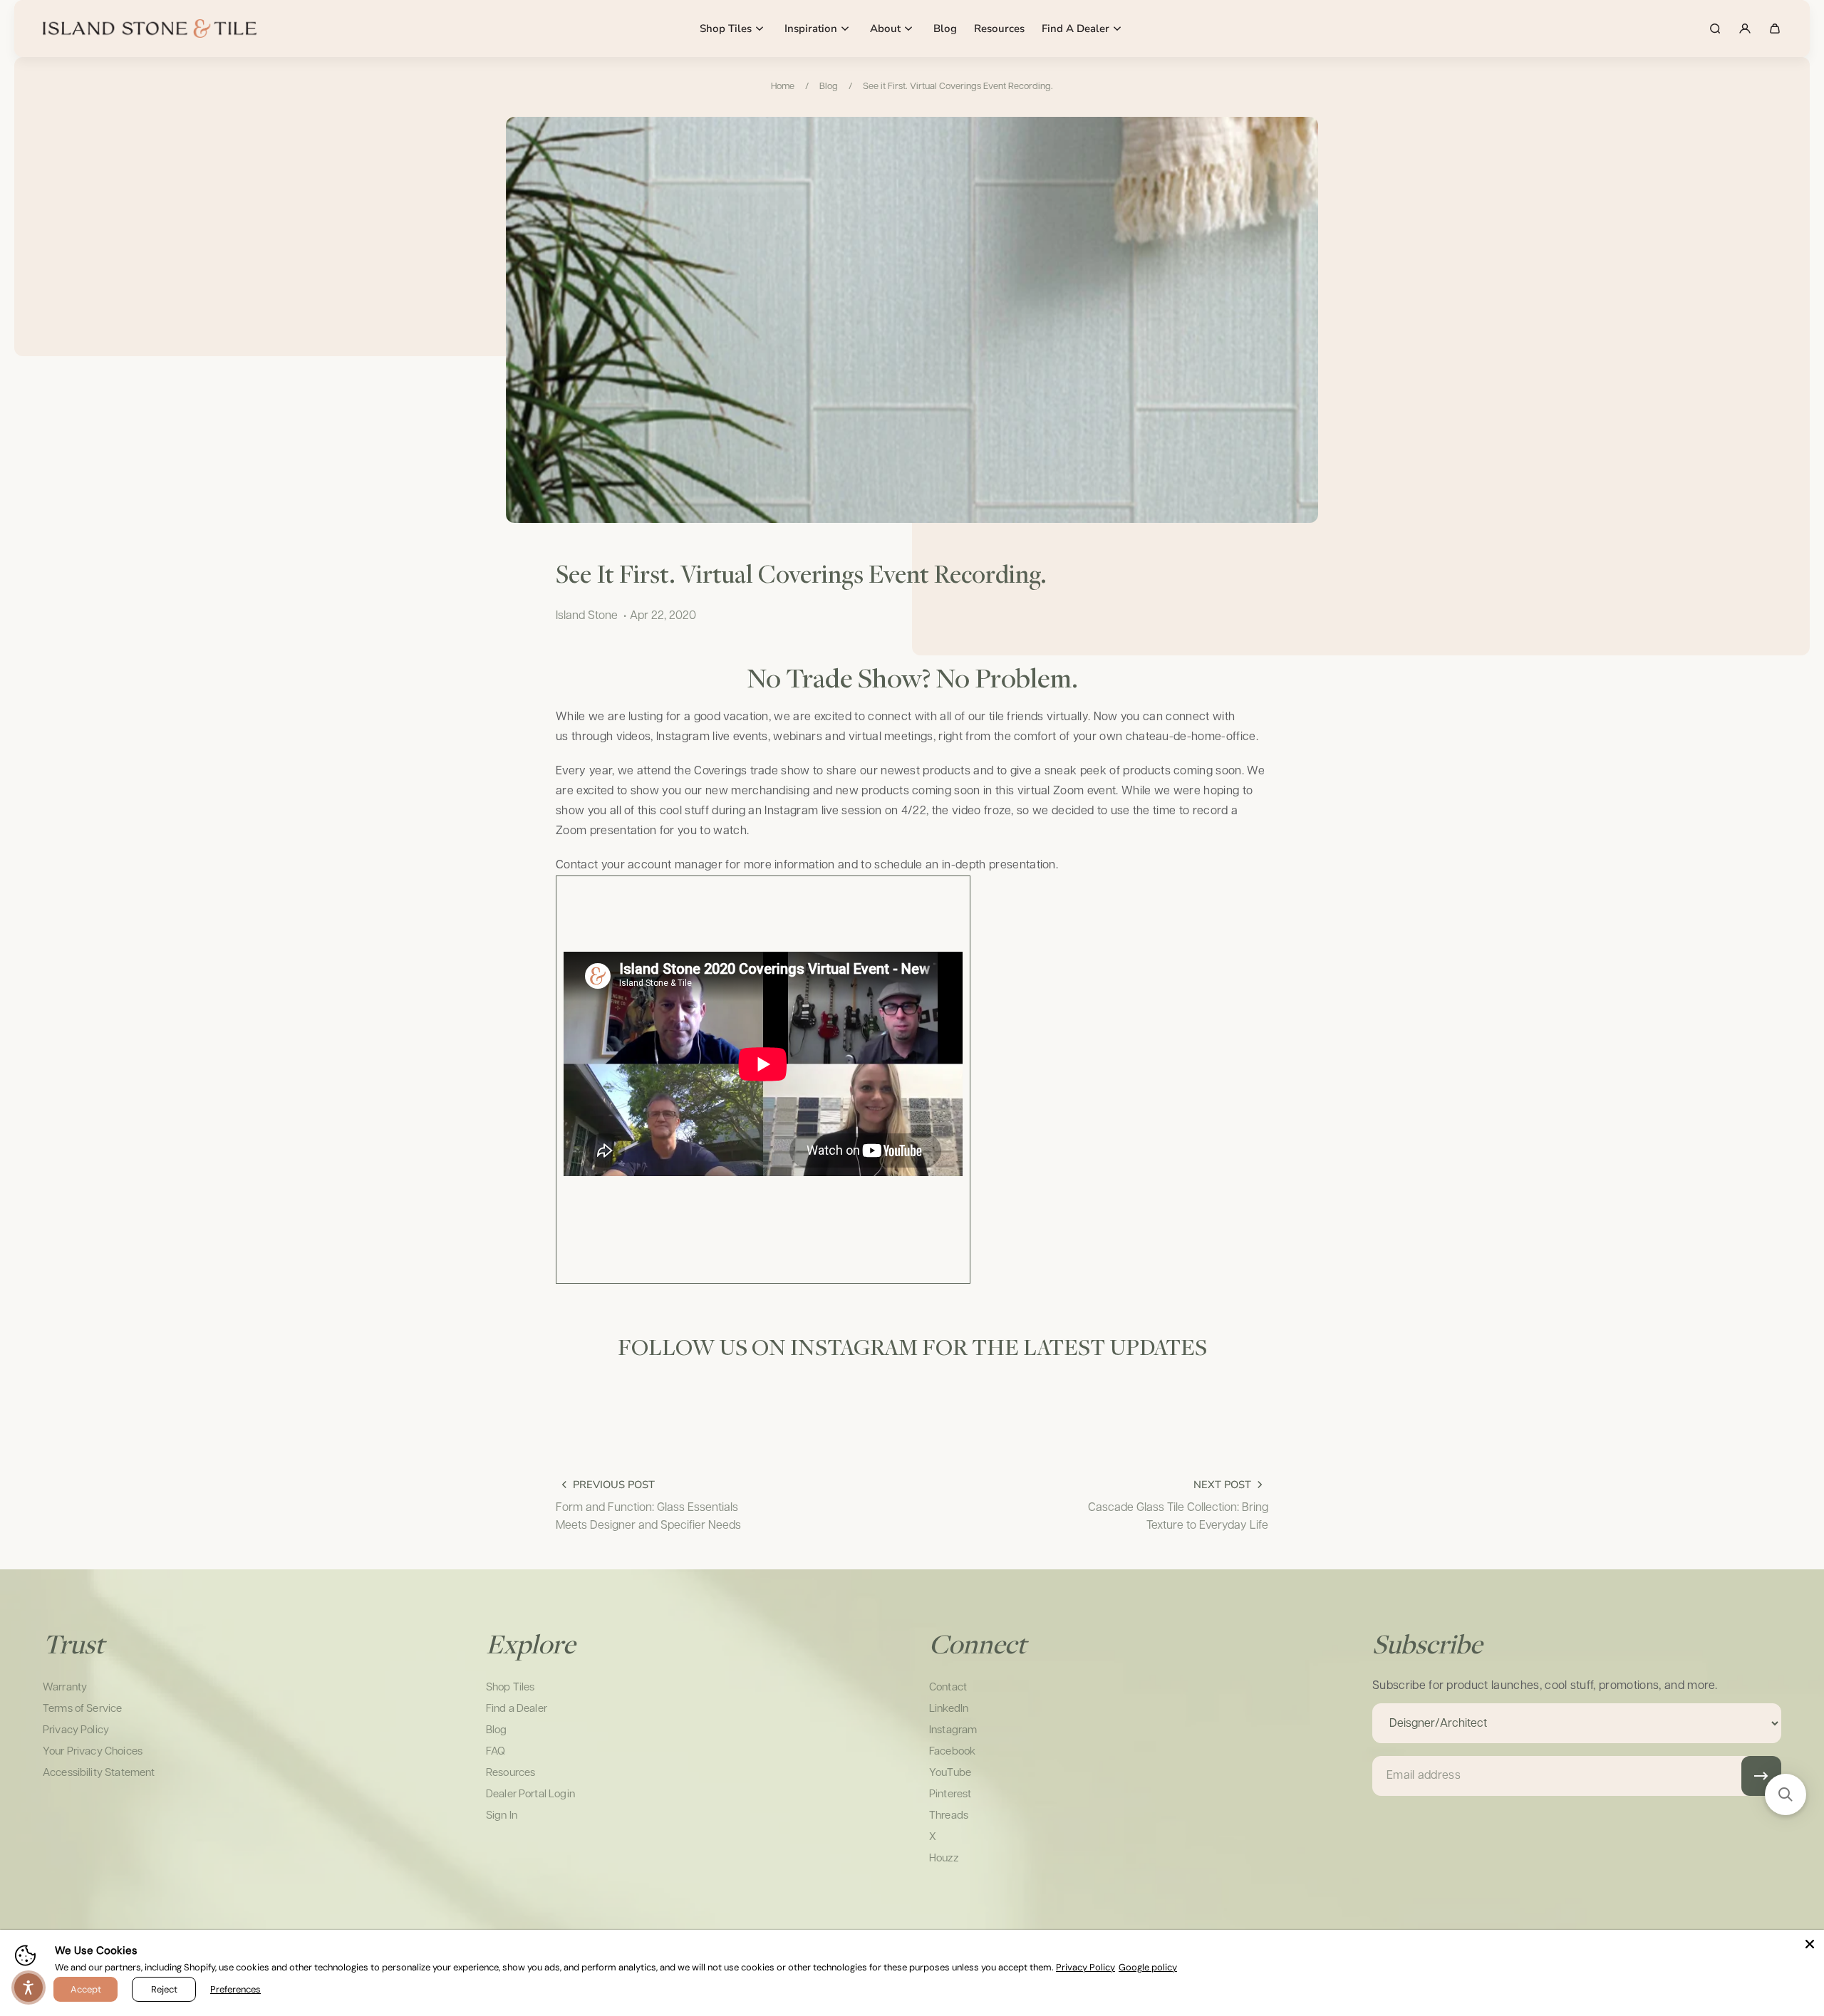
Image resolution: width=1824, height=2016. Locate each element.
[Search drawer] (1715, 28)
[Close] (1810, 1944)
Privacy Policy (1085, 1967)
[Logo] (150, 28)
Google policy (1148, 1967)
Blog (829, 87)
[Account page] (1745, 28)
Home (783, 87)
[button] (1786, 1794)
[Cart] (1775, 28)
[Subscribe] (1761, 1776)
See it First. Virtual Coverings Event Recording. (958, 87)
